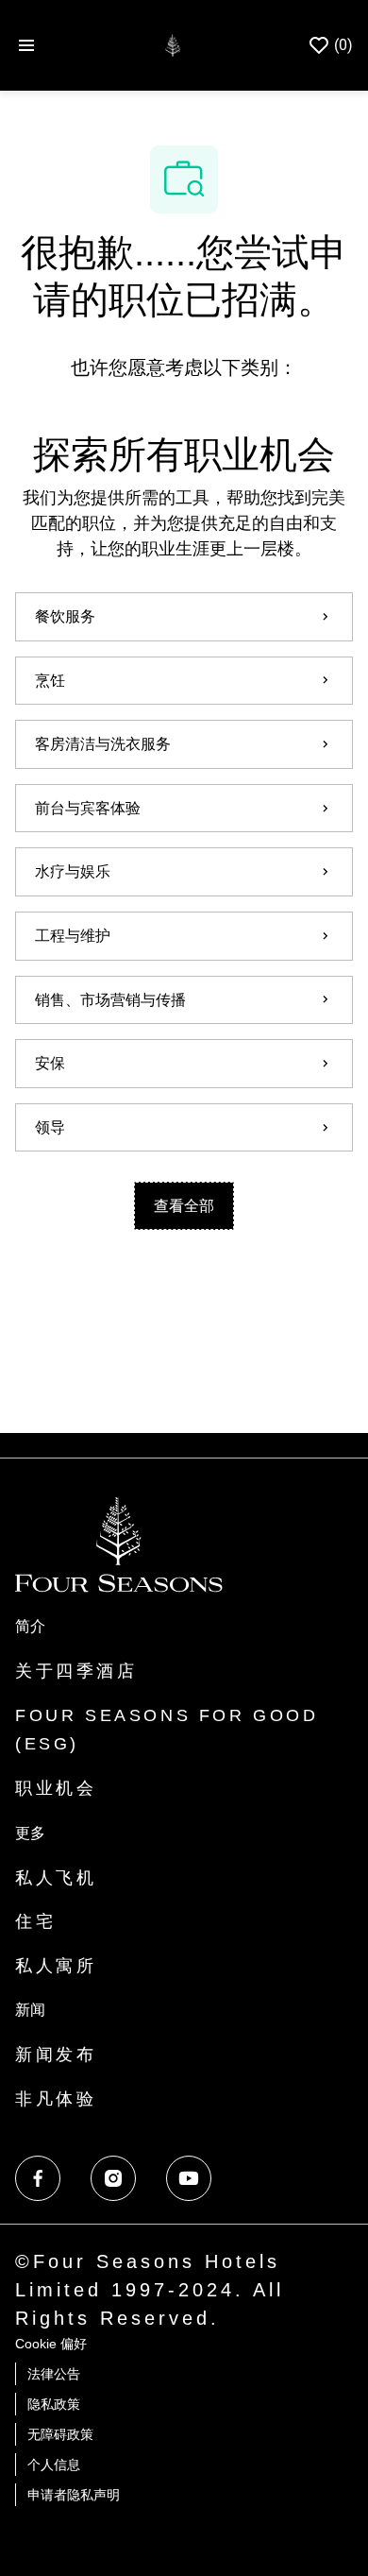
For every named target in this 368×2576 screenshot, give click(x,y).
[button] (184, 1206)
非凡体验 (56, 2099)
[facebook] (38, 2178)
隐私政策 (54, 2404)
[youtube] (189, 2178)
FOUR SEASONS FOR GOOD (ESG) (167, 1730)
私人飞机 (56, 1878)
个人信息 (54, 2465)
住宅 (35, 1921)
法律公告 (54, 2374)
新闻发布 (56, 2055)
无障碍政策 (60, 2434)
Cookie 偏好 (51, 2344)
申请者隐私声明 (74, 2495)
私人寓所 (56, 1966)
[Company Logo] (172, 44)
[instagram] (113, 2178)
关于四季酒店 (76, 1671)
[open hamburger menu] (26, 46)
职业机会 (56, 1788)
